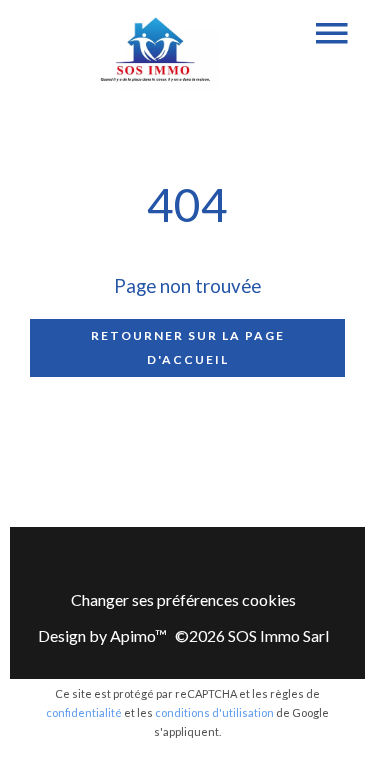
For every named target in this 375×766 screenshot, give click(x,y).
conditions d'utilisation (214, 712)
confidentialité (84, 712)
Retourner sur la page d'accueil (188, 347)
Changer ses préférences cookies (183, 599)
